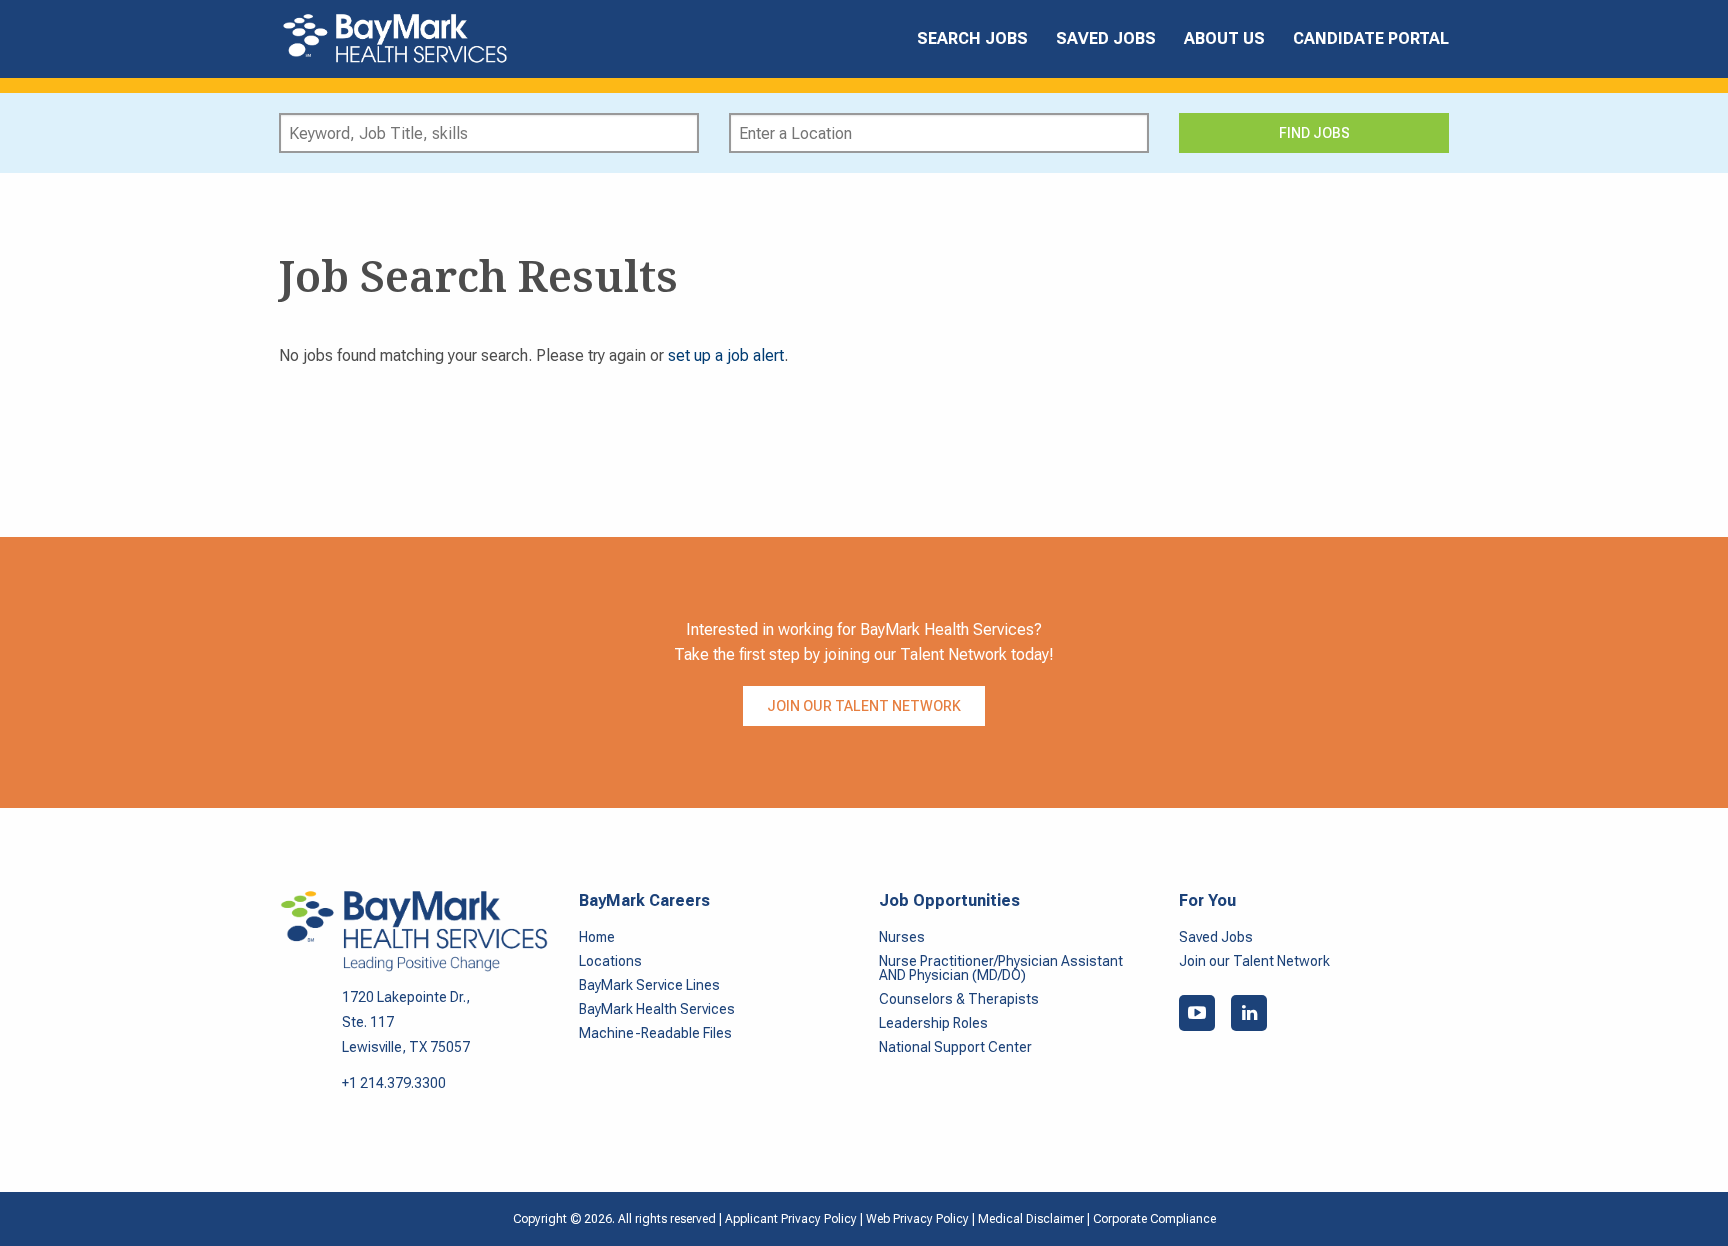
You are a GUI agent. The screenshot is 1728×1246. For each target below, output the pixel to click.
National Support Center (955, 1047)
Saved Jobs (1106, 38)
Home (597, 937)
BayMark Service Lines (649, 985)
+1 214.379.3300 (394, 1083)
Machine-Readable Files (655, 1033)
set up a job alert (726, 355)
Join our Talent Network (864, 706)
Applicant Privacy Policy (791, 1219)
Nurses (902, 937)
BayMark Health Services (657, 1009)
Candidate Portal (1371, 38)
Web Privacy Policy (917, 1219)
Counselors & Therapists (959, 999)
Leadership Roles (933, 1023)
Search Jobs (972, 38)
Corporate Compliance (1154, 1219)
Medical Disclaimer (1032, 1219)
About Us (1224, 38)
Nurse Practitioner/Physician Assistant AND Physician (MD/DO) (1001, 968)
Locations (610, 961)
